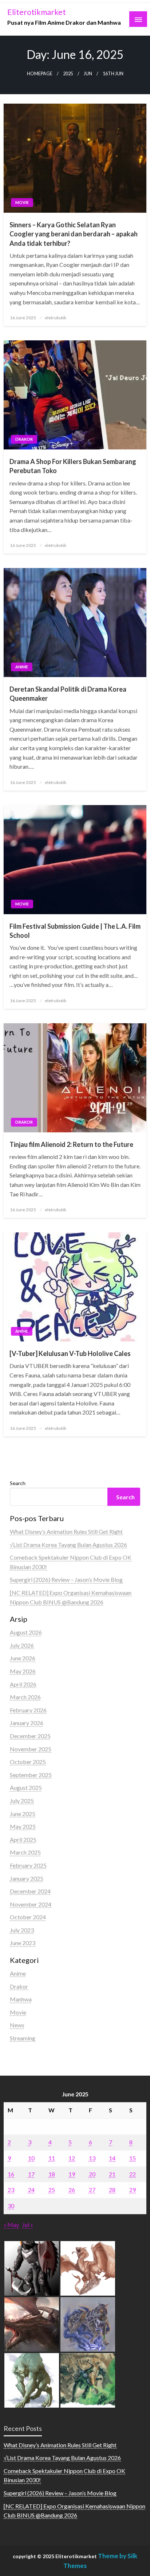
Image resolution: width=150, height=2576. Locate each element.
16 (11, 2174)
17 (31, 2174)
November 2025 (31, 1749)
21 (112, 2174)
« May (11, 2225)
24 (31, 2190)
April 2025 (23, 1839)
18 (52, 2174)
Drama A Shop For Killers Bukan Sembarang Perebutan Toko (73, 466)
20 (92, 2174)
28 (112, 2190)
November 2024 (31, 1904)
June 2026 (23, 1658)
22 (133, 2174)
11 (52, 2158)
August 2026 (26, 1632)
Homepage (40, 74)
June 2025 (23, 1814)
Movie (22, 202)
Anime (22, 667)
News (17, 2025)
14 (112, 2158)
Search (18, 1483)
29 (133, 2190)
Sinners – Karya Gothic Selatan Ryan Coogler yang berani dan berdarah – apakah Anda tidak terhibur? (74, 234)
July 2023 (22, 1930)
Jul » (28, 2225)
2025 (68, 74)
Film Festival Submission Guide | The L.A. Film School (75, 931)
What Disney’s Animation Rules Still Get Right (66, 1531)
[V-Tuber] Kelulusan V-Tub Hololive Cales (70, 1353)
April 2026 (23, 1684)
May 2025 (23, 1826)
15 (133, 2158)
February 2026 (28, 1710)
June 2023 (23, 1943)
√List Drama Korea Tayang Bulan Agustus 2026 (68, 1545)
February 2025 (28, 1865)
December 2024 (30, 1891)
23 (11, 2190)
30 (11, 2206)
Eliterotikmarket (37, 12)
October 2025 (28, 1762)
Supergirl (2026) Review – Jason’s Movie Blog (66, 1579)
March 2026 (25, 1697)
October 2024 (28, 1917)
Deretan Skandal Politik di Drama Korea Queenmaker (68, 694)
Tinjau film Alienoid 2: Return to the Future (71, 1144)
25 (52, 2190)
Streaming (23, 2038)
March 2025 (25, 1852)
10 (31, 2158)
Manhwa (21, 1999)
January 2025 (27, 1878)
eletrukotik (56, 318)
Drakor (24, 439)
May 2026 (23, 1671)
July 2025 (22, 1801)
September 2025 (31, 1775)
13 (92, 2158)
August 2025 (26, 1787)
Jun (88, 74)
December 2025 (30, 1736)
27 (92, 2190)
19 (72, 2174)
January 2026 (27, 1723)
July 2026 (22, 1645)
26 (72, 2190)
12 (72, 2158)
